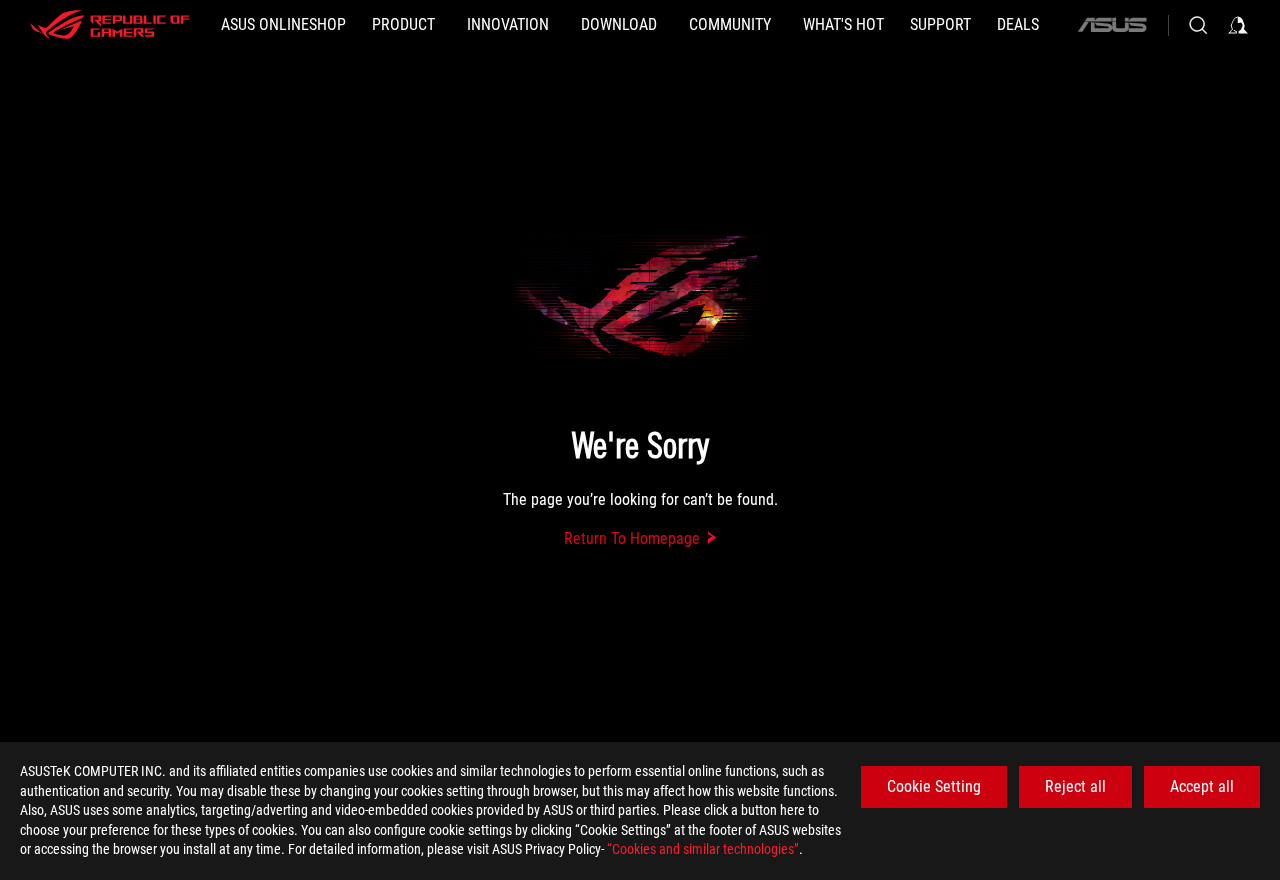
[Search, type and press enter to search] (1198, 25)
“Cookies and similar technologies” (703, 849)
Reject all (1075, 786)
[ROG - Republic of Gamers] (110, 25)
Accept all (1202, 786)
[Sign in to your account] (1238, 25)
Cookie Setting (934, 786)
